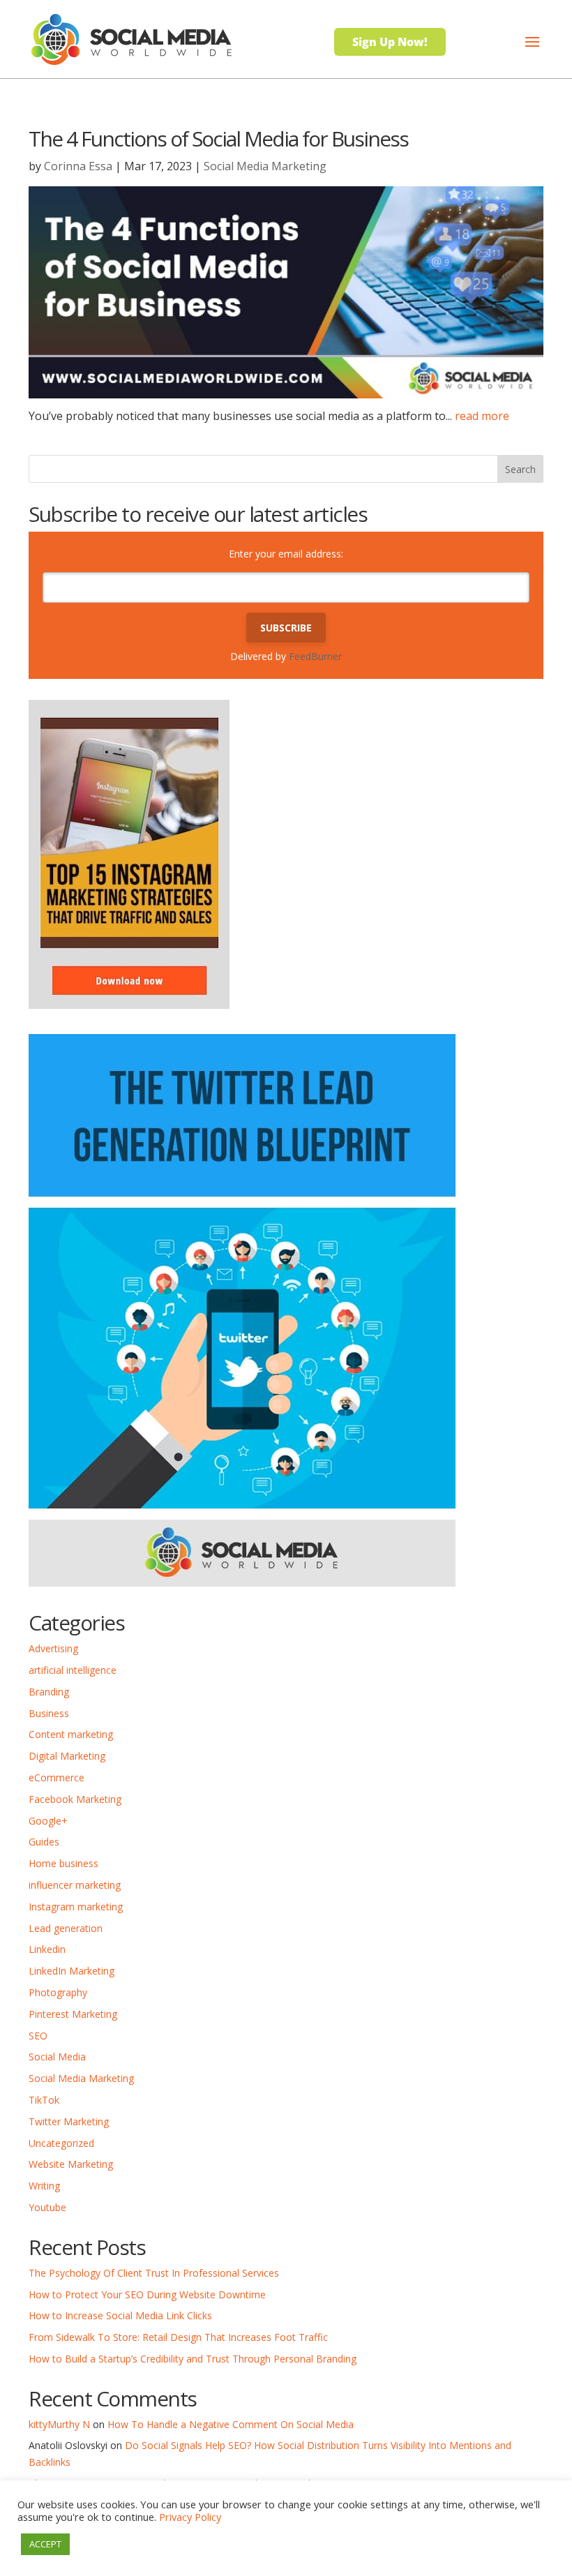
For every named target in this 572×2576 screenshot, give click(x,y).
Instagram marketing (76, 1907)
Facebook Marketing (75, 1799)
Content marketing (71, 1734)
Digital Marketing (67, 1756)
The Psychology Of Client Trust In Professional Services (154, 2273)
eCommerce (57, 1777)
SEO (38, 2036)
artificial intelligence (73, 1670)
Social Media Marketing (265, 166)
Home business (63, 1863)
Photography (58, 1992)
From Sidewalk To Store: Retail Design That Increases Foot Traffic (178, 2337)
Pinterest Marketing (73, 2014)
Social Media (57, 2057)
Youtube (47, 2207)
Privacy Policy (190, 2517)
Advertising (53, 1648)
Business (49, 1713)
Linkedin (47, 1949)
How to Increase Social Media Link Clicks (120, 2315)
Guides (44, 1842)
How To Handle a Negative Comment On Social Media (231, 2424)
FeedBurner (315, 656)
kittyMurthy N (59, 2424)
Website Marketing (71, 2164)
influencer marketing (75, 1885)
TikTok (44, 2100)
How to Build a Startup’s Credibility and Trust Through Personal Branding (193, 2359)
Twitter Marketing (69, 2121)
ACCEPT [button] (45, 2544)
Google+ (48, 1821)
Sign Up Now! (390, 42)
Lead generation (66, 1928)
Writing (44, 2186)
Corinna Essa (78, 166)
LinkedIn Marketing (71, 1971)
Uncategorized (61, 2143)
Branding (49, 1692)
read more (482, 416)
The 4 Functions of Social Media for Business (218, 138)
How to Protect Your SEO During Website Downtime (147, 2294)
